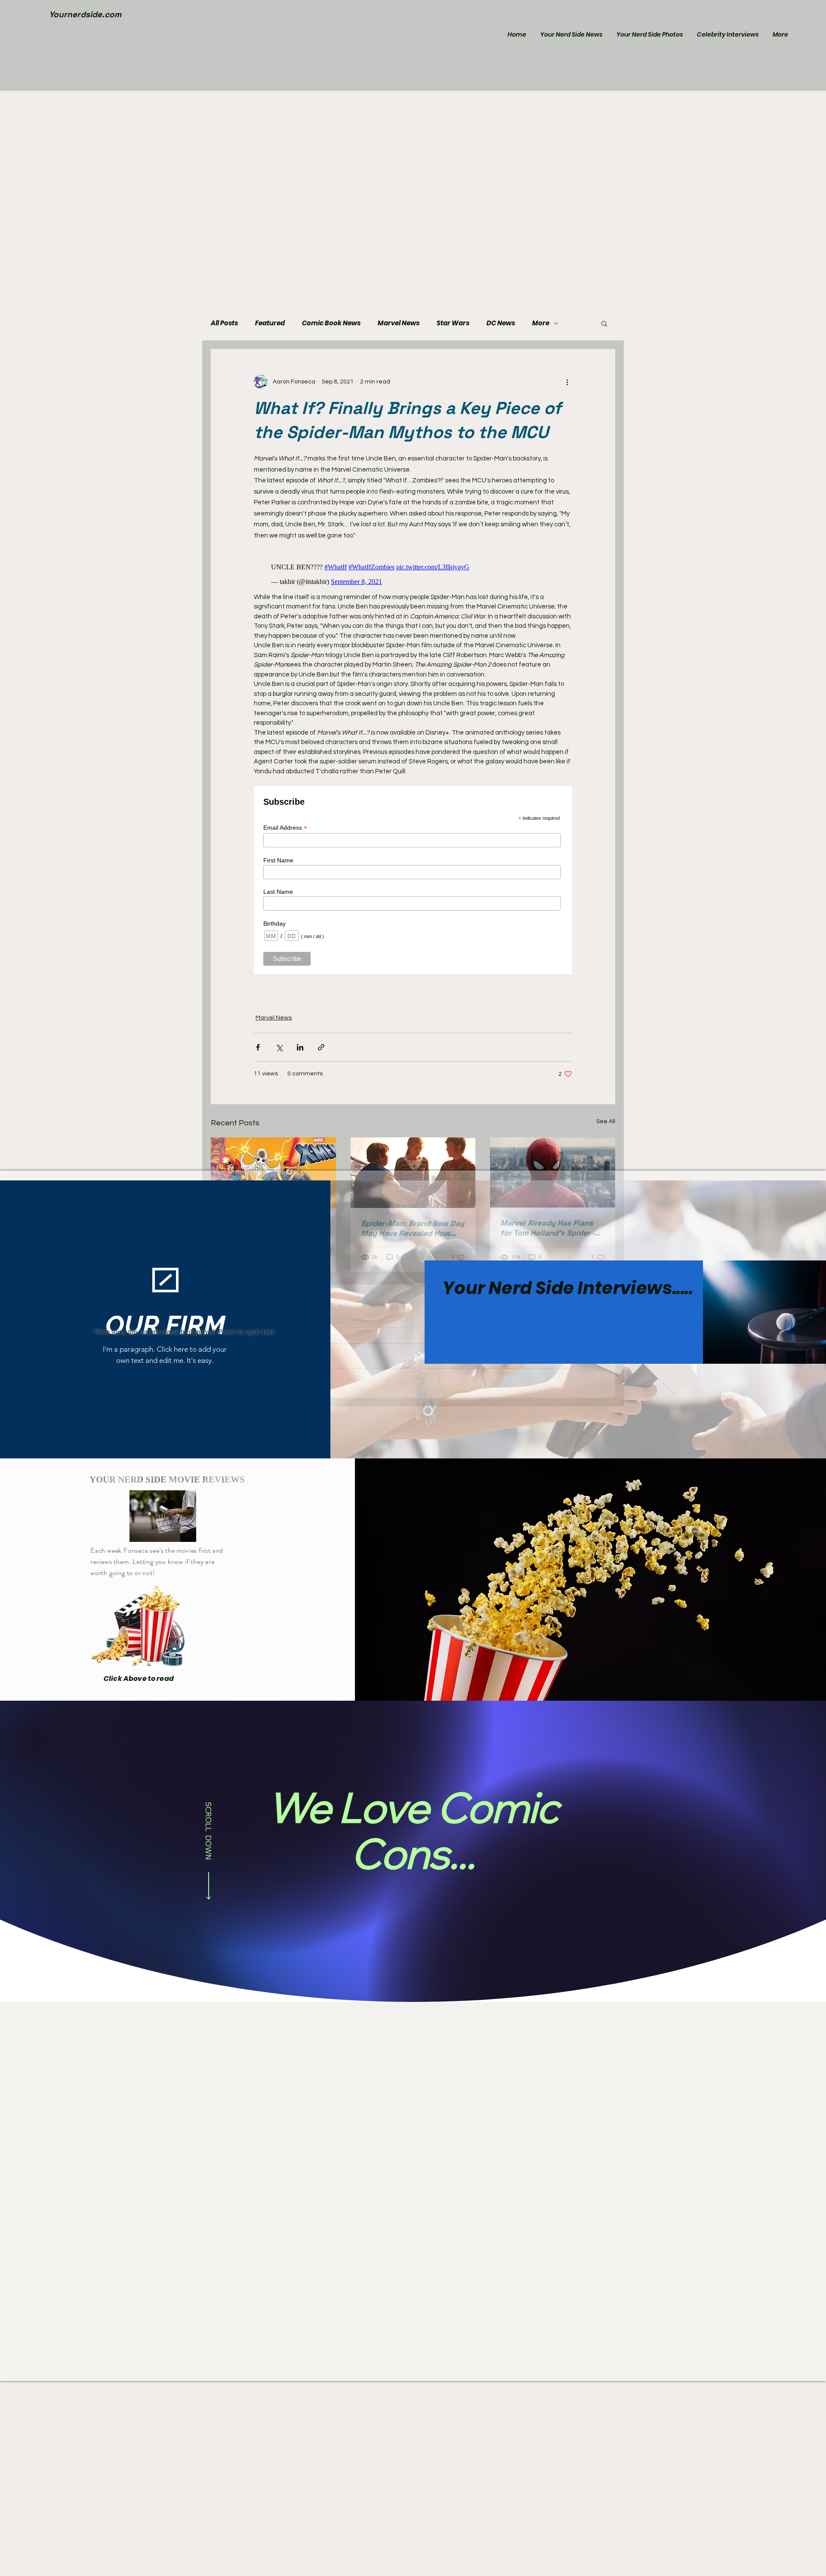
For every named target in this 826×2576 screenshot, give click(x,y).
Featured (270, 323)
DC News (501, 323)
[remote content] (413, 570)
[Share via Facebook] (258, 1043)
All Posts (224, 323)
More (541, 323)
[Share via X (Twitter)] (279, 1043)
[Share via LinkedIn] (300, 1043)
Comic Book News (331, 323)
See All (606, 1117)
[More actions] (567, 382)
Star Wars (453, 323)
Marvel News (399, 323)
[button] (604, 323)
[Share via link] (321, 1043)
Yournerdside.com (85, 14)
